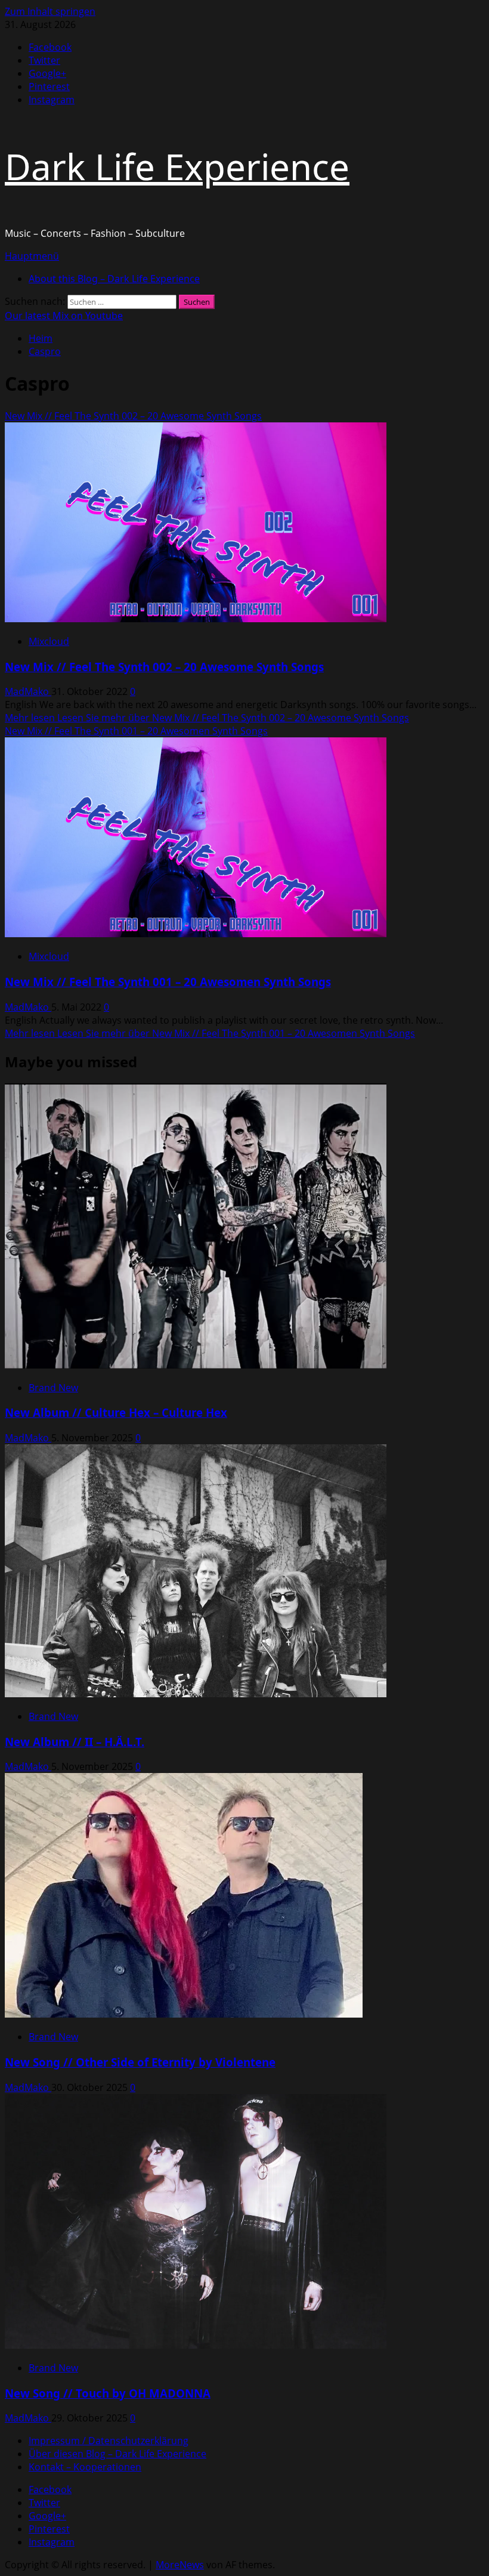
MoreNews (180, 2565)
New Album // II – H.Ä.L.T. (75, 1742)
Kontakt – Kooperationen (85, 2467)
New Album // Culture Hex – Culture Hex (116, 1412)
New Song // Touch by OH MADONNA (108, 2393)
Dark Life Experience (177, 166)
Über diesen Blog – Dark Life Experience (117, 2454)
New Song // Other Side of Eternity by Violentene (140, 2062)
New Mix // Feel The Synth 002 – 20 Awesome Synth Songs (133, 416)
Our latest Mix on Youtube (64, 316)
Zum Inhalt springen (50, 11)
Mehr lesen (207, 718)
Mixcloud (49, 641)
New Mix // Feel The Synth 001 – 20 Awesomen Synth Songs (136, 731)
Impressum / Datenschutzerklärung (109, 2441)
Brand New (53, 1388)
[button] (32, 256)
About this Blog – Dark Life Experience (114, 279)
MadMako (28, 691)
